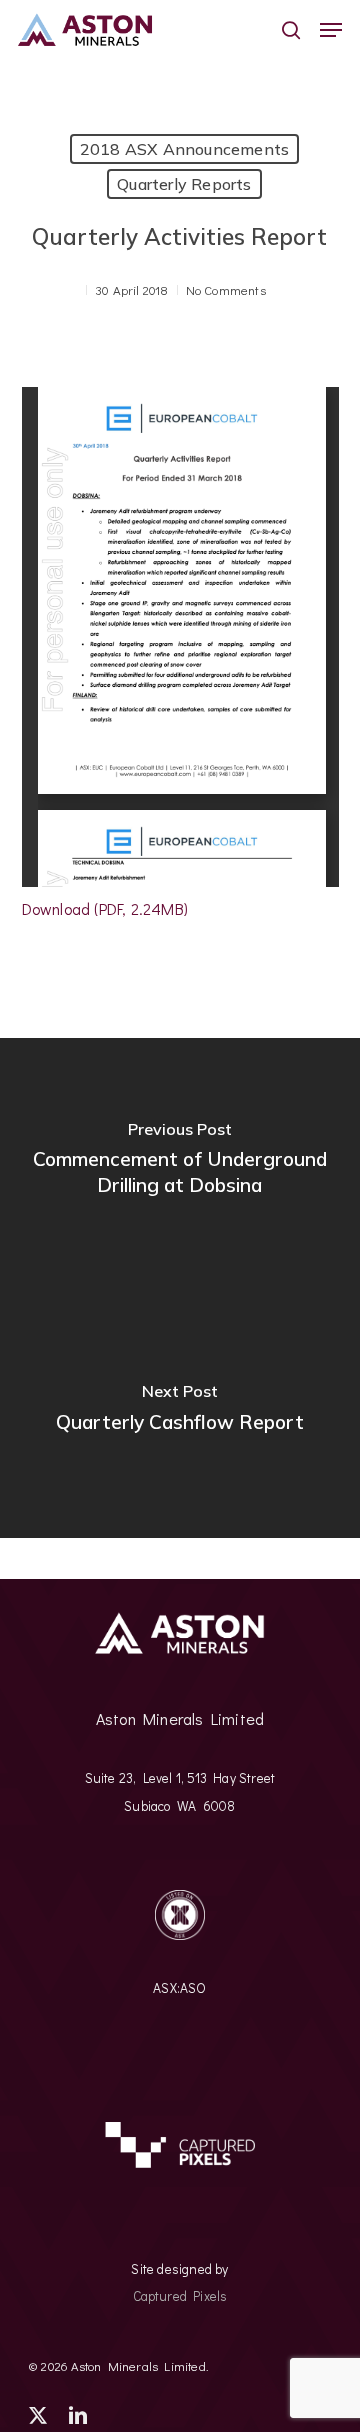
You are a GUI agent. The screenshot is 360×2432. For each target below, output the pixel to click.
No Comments (226, 289)
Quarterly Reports (184, 184)
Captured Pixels (180, 2296)
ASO (193, 1988)
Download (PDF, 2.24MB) (105, 908)
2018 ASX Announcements (184, 149)
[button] (331, 30)
